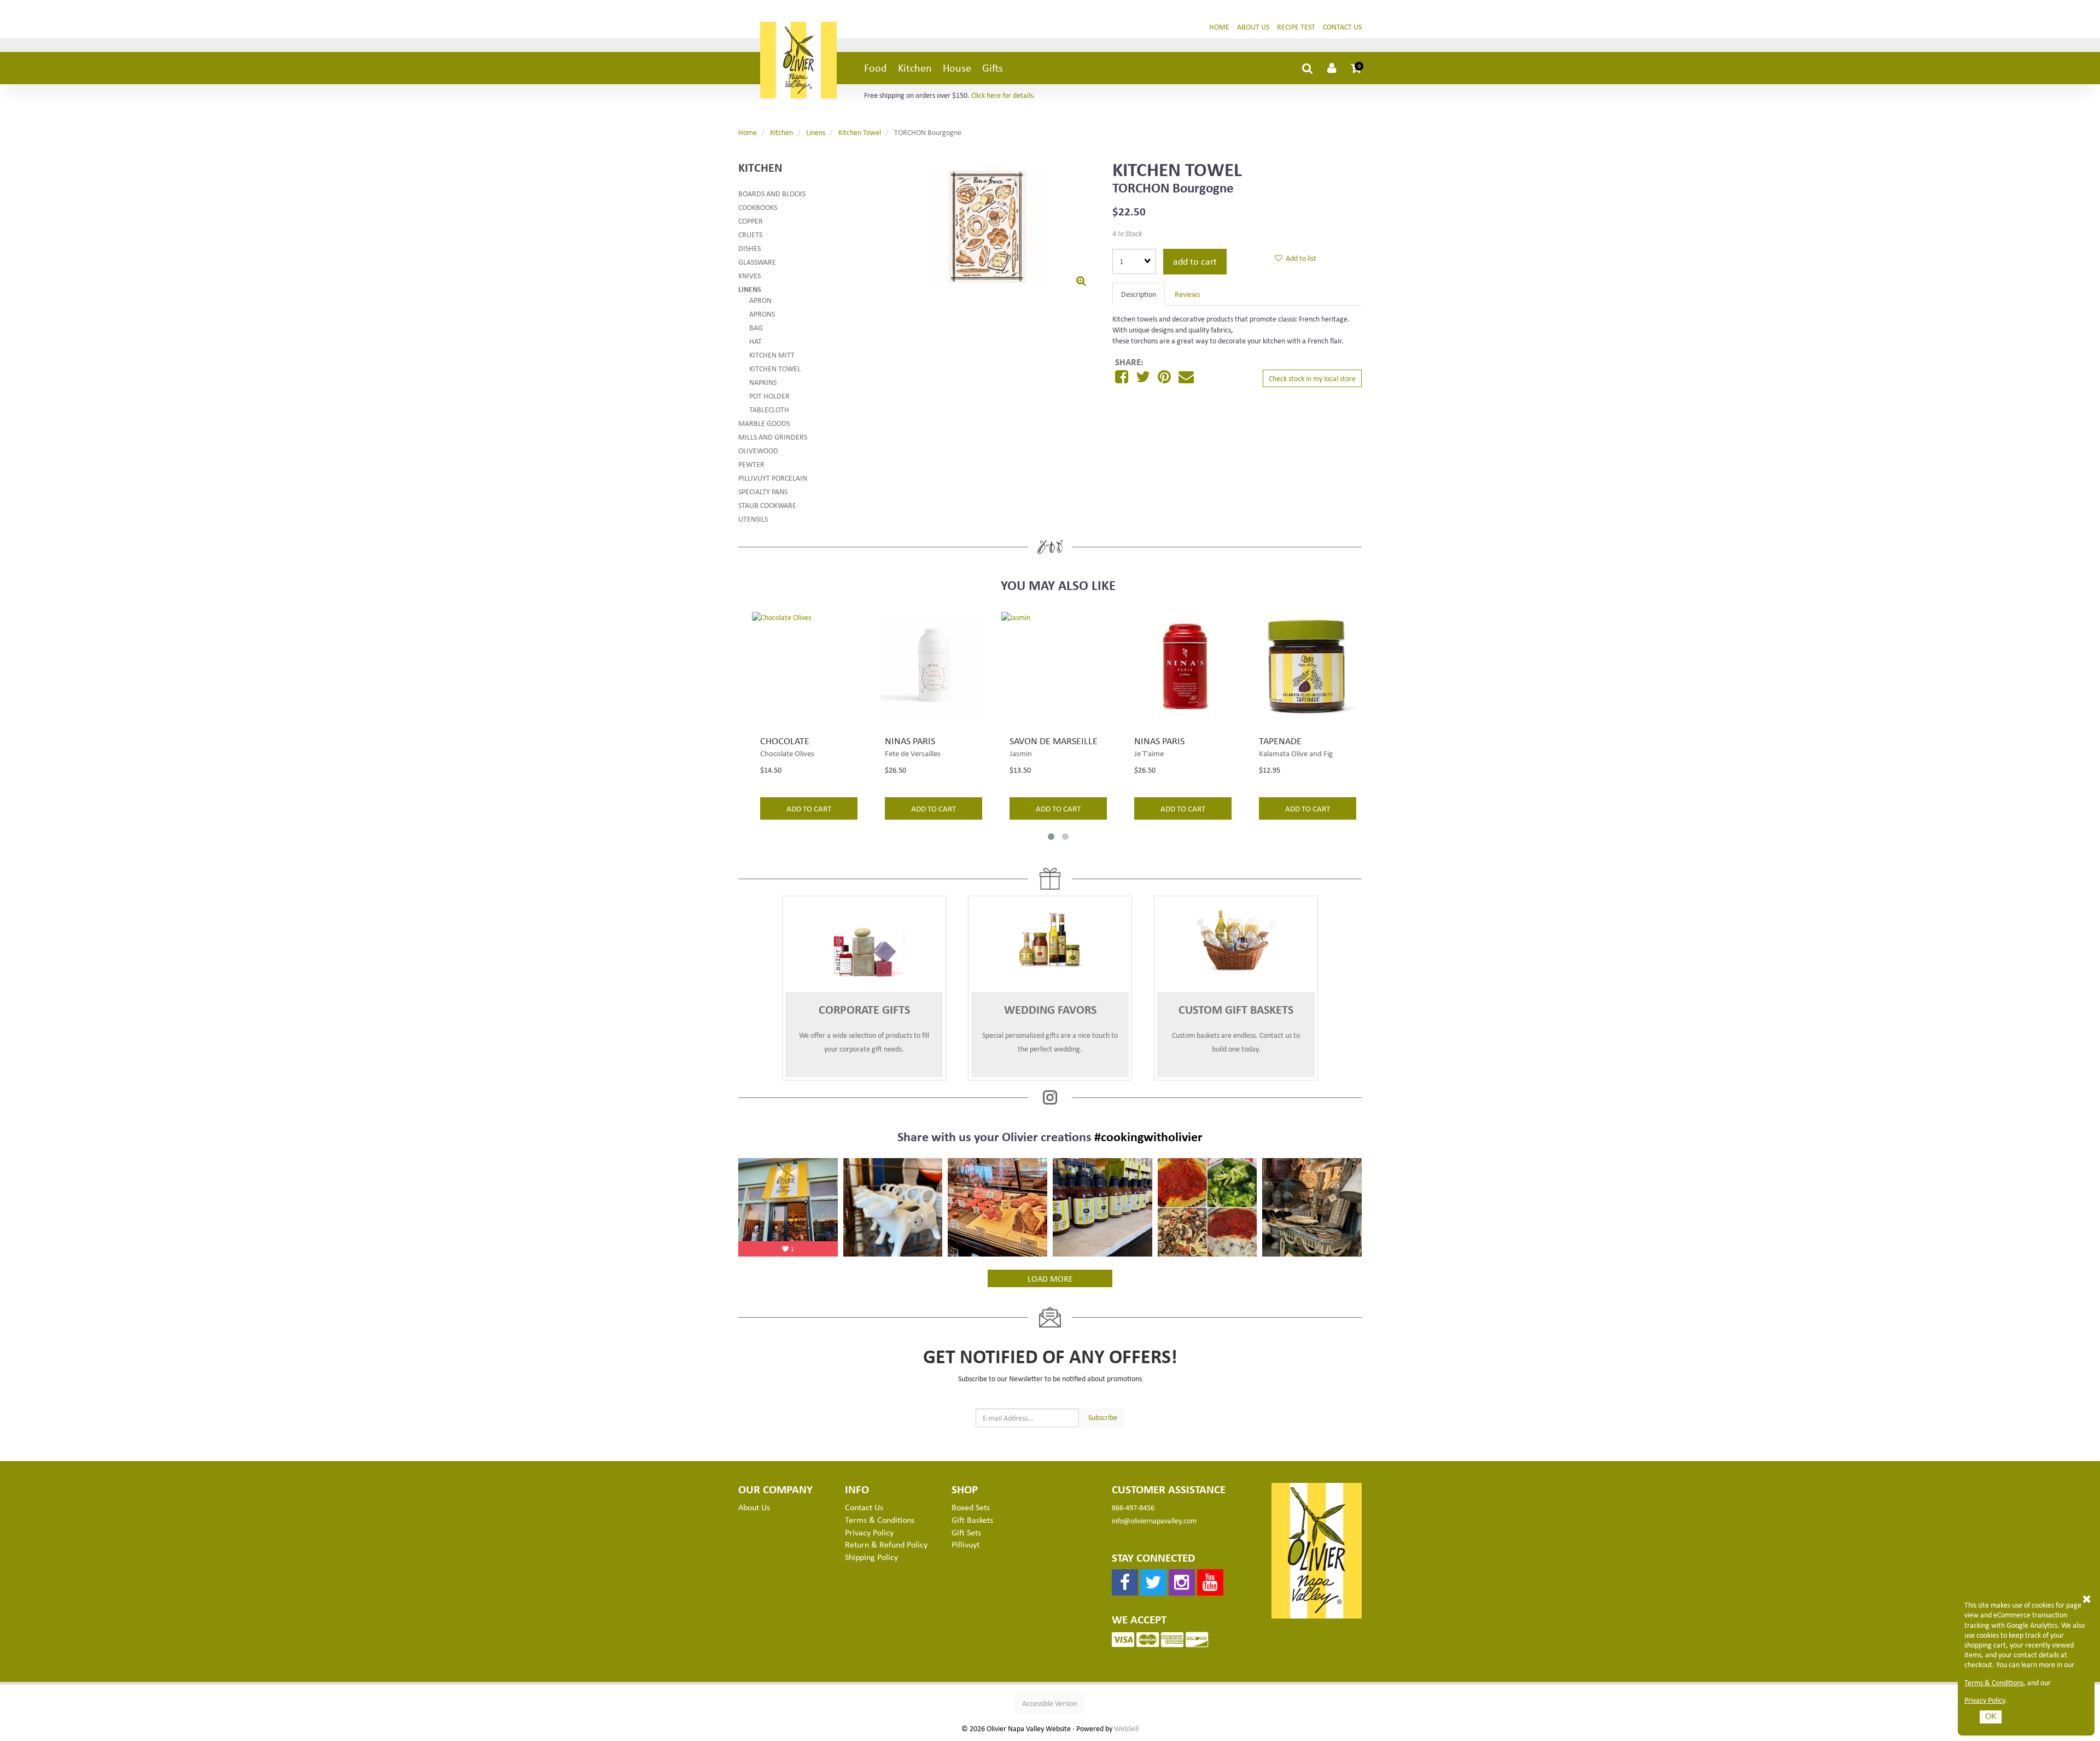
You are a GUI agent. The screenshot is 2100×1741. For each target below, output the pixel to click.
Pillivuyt (966, 1544)
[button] (1356, 68)
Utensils (753, 519)
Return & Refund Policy (886, 1544)
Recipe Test (1296, 27)
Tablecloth (769, 409)
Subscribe (1103, 1417)
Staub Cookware (767, 505)
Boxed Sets (971, 1507)
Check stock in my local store (1312, 378)
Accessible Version (1050, 1703)
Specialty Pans (763, 491)
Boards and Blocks (772, 193)
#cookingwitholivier (1148, 1136)
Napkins (763, 382)
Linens (816, 132)
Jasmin (1021, 753)
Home (1219, 27)
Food (876, 68)
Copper (751, 221)
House (957, 68)
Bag (756, 327)
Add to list (1299, 258)
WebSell (1126, 1728)
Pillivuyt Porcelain (773, 478)
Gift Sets (966, 1532)
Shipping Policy (871, 1557)
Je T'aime (1149, 753)
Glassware (757, 262)
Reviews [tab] (1187, 294)
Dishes (749, 248)
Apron (760, 300)
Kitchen (915, 68)
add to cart (809, 808)
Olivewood (758, 450)
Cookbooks (758, 207)
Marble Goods (764, 423)
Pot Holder (769, 396)
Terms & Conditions (1994, 1682)
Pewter (751, 464)
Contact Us (1342, 27)
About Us (1253, 27)
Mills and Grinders (773, 437)
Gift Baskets (972, 1520)
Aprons (762, 314)
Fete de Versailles (913, 753)
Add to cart (1195, 261)
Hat (756, 341)
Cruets (750, 234)
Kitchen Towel (860, 132)
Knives (749, 275)
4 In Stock (1127, 233)
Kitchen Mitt (772, 355)
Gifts (993, 68)
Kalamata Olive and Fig (1296, 753)
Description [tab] (1139, 294)
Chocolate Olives (787, 753)
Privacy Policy (1985, 1700)
